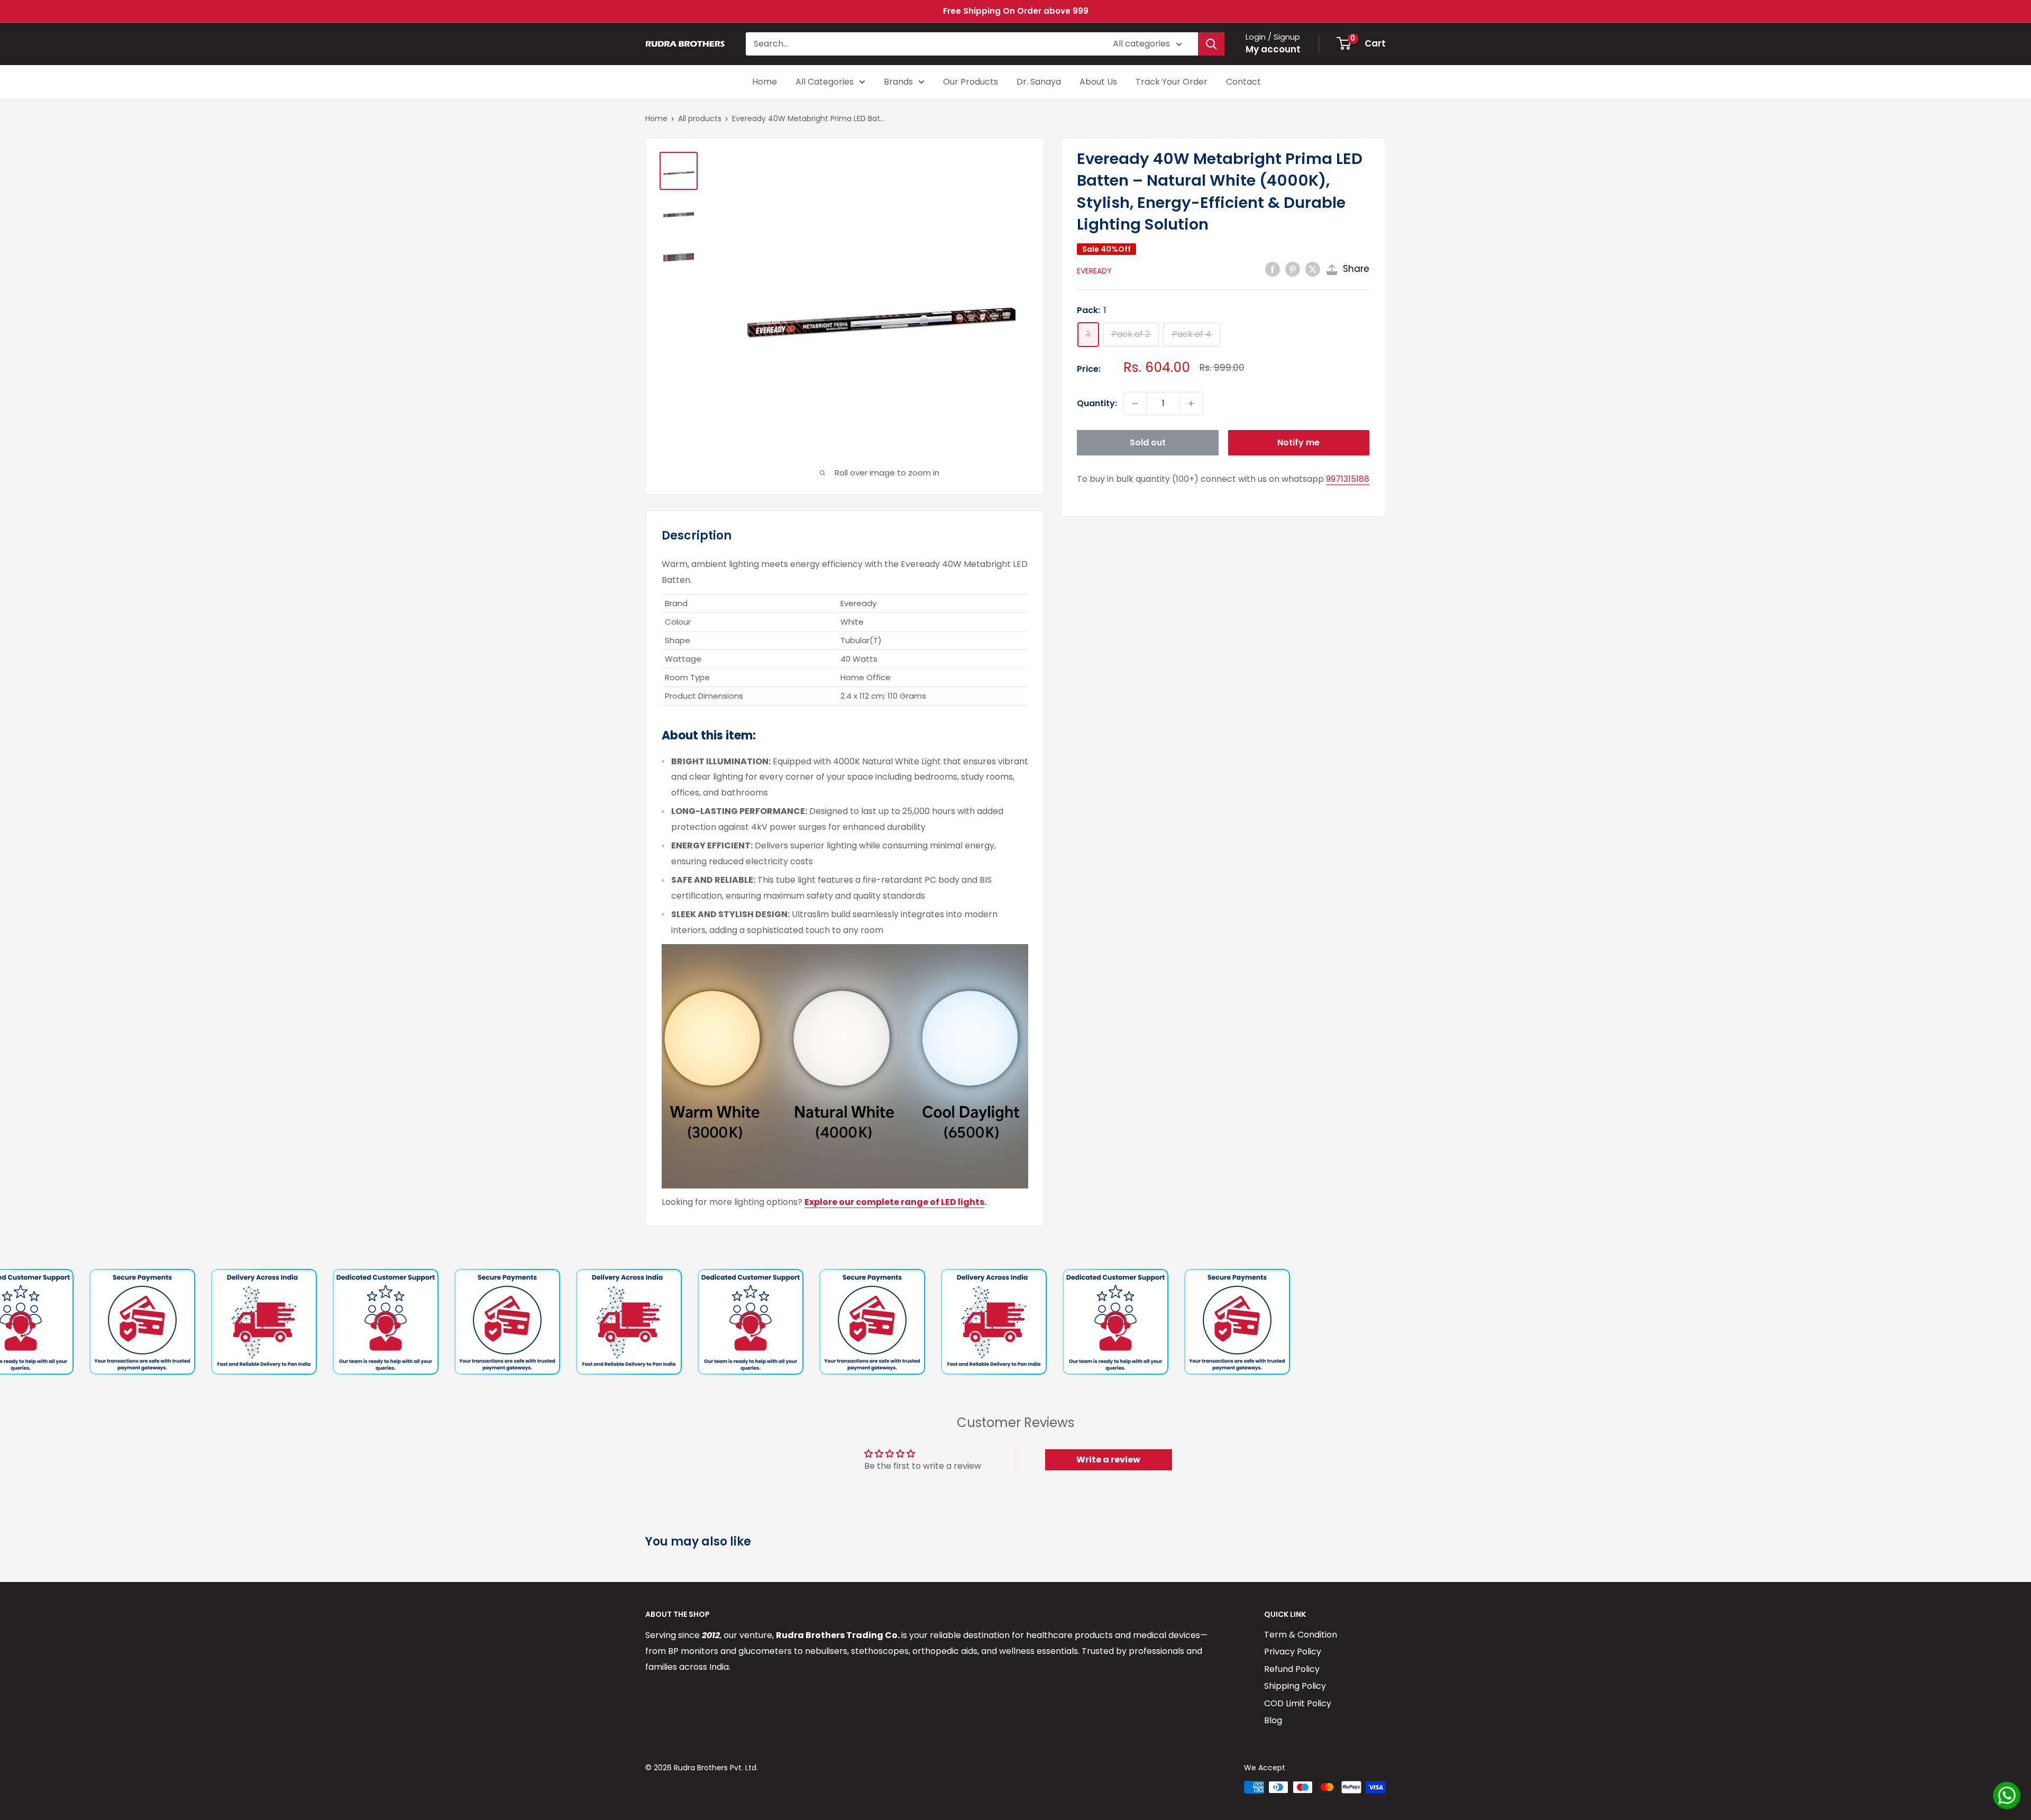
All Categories (825, 82)
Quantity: (1097, 403)
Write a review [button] (1108, 1460)
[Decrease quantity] (1135, 404)
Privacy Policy (1293, 1652)
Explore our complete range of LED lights (894, 1202)
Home (765, 82)
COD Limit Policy (1298, 1703)
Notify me (1298, 442)
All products (700, 118)
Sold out (1148, 442)
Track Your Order (1172, 82)
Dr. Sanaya (1039, 82)
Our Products (971, 82)
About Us (1098, 82)
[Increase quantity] (1191, 404)
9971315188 (1348, 479)
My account (1273, 49)
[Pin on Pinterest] (1293, 269)
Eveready (1094, 271)
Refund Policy (1292, 1669)
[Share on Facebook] (1273, 269)
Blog (1273, 1720)
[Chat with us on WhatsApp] (2007, 1795)
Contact (1243, 82)
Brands (898, 82)
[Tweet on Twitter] (1313, 269)
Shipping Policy (1295, 1686)
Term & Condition (1301, 1635)
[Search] (1211, 44)
